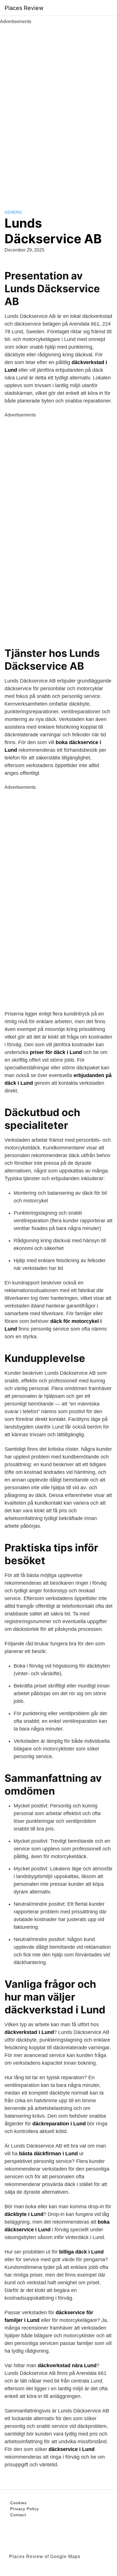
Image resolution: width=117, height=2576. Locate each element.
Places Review (24, 8)
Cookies (18, 2503)
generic (13, 212)
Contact (18, 2515)
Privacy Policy (25, 2509)
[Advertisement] (58, 111)
